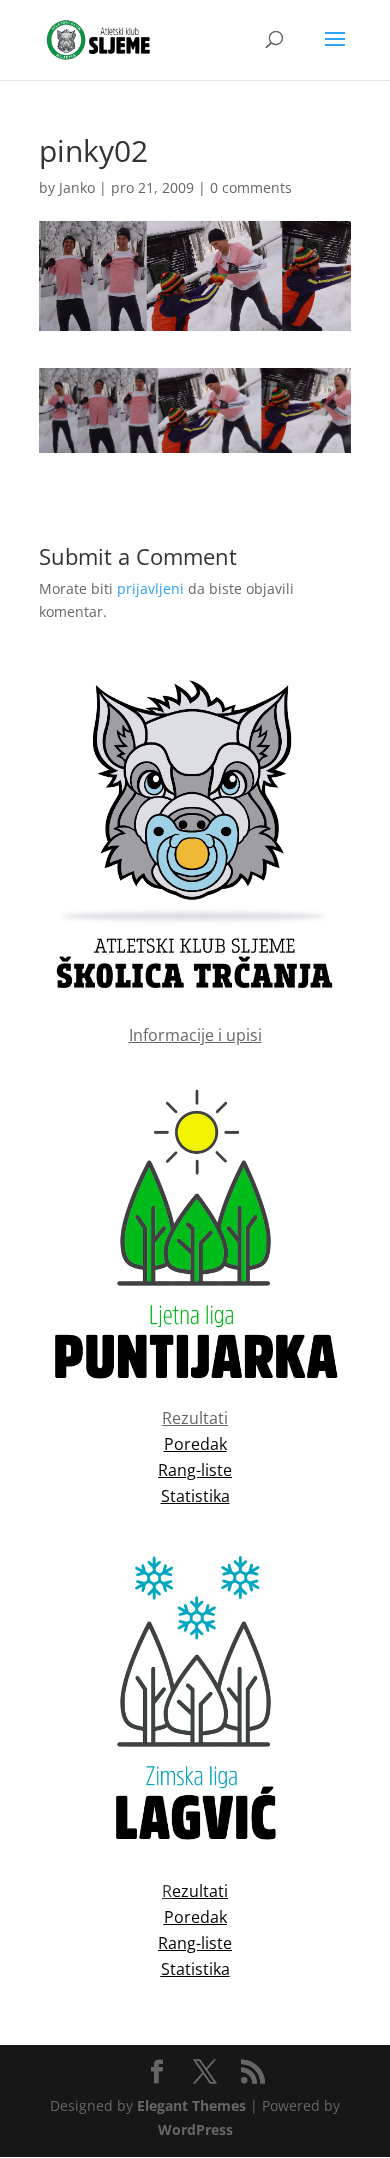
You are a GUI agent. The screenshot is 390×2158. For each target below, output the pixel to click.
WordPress (195, 2129)
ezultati (200, 1891)
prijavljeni (150, 588)
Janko (77, 187)
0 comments (251, 187)
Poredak (195, 1917)
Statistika (195, 1969)
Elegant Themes (191, 2105)
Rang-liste (195, 1943)
